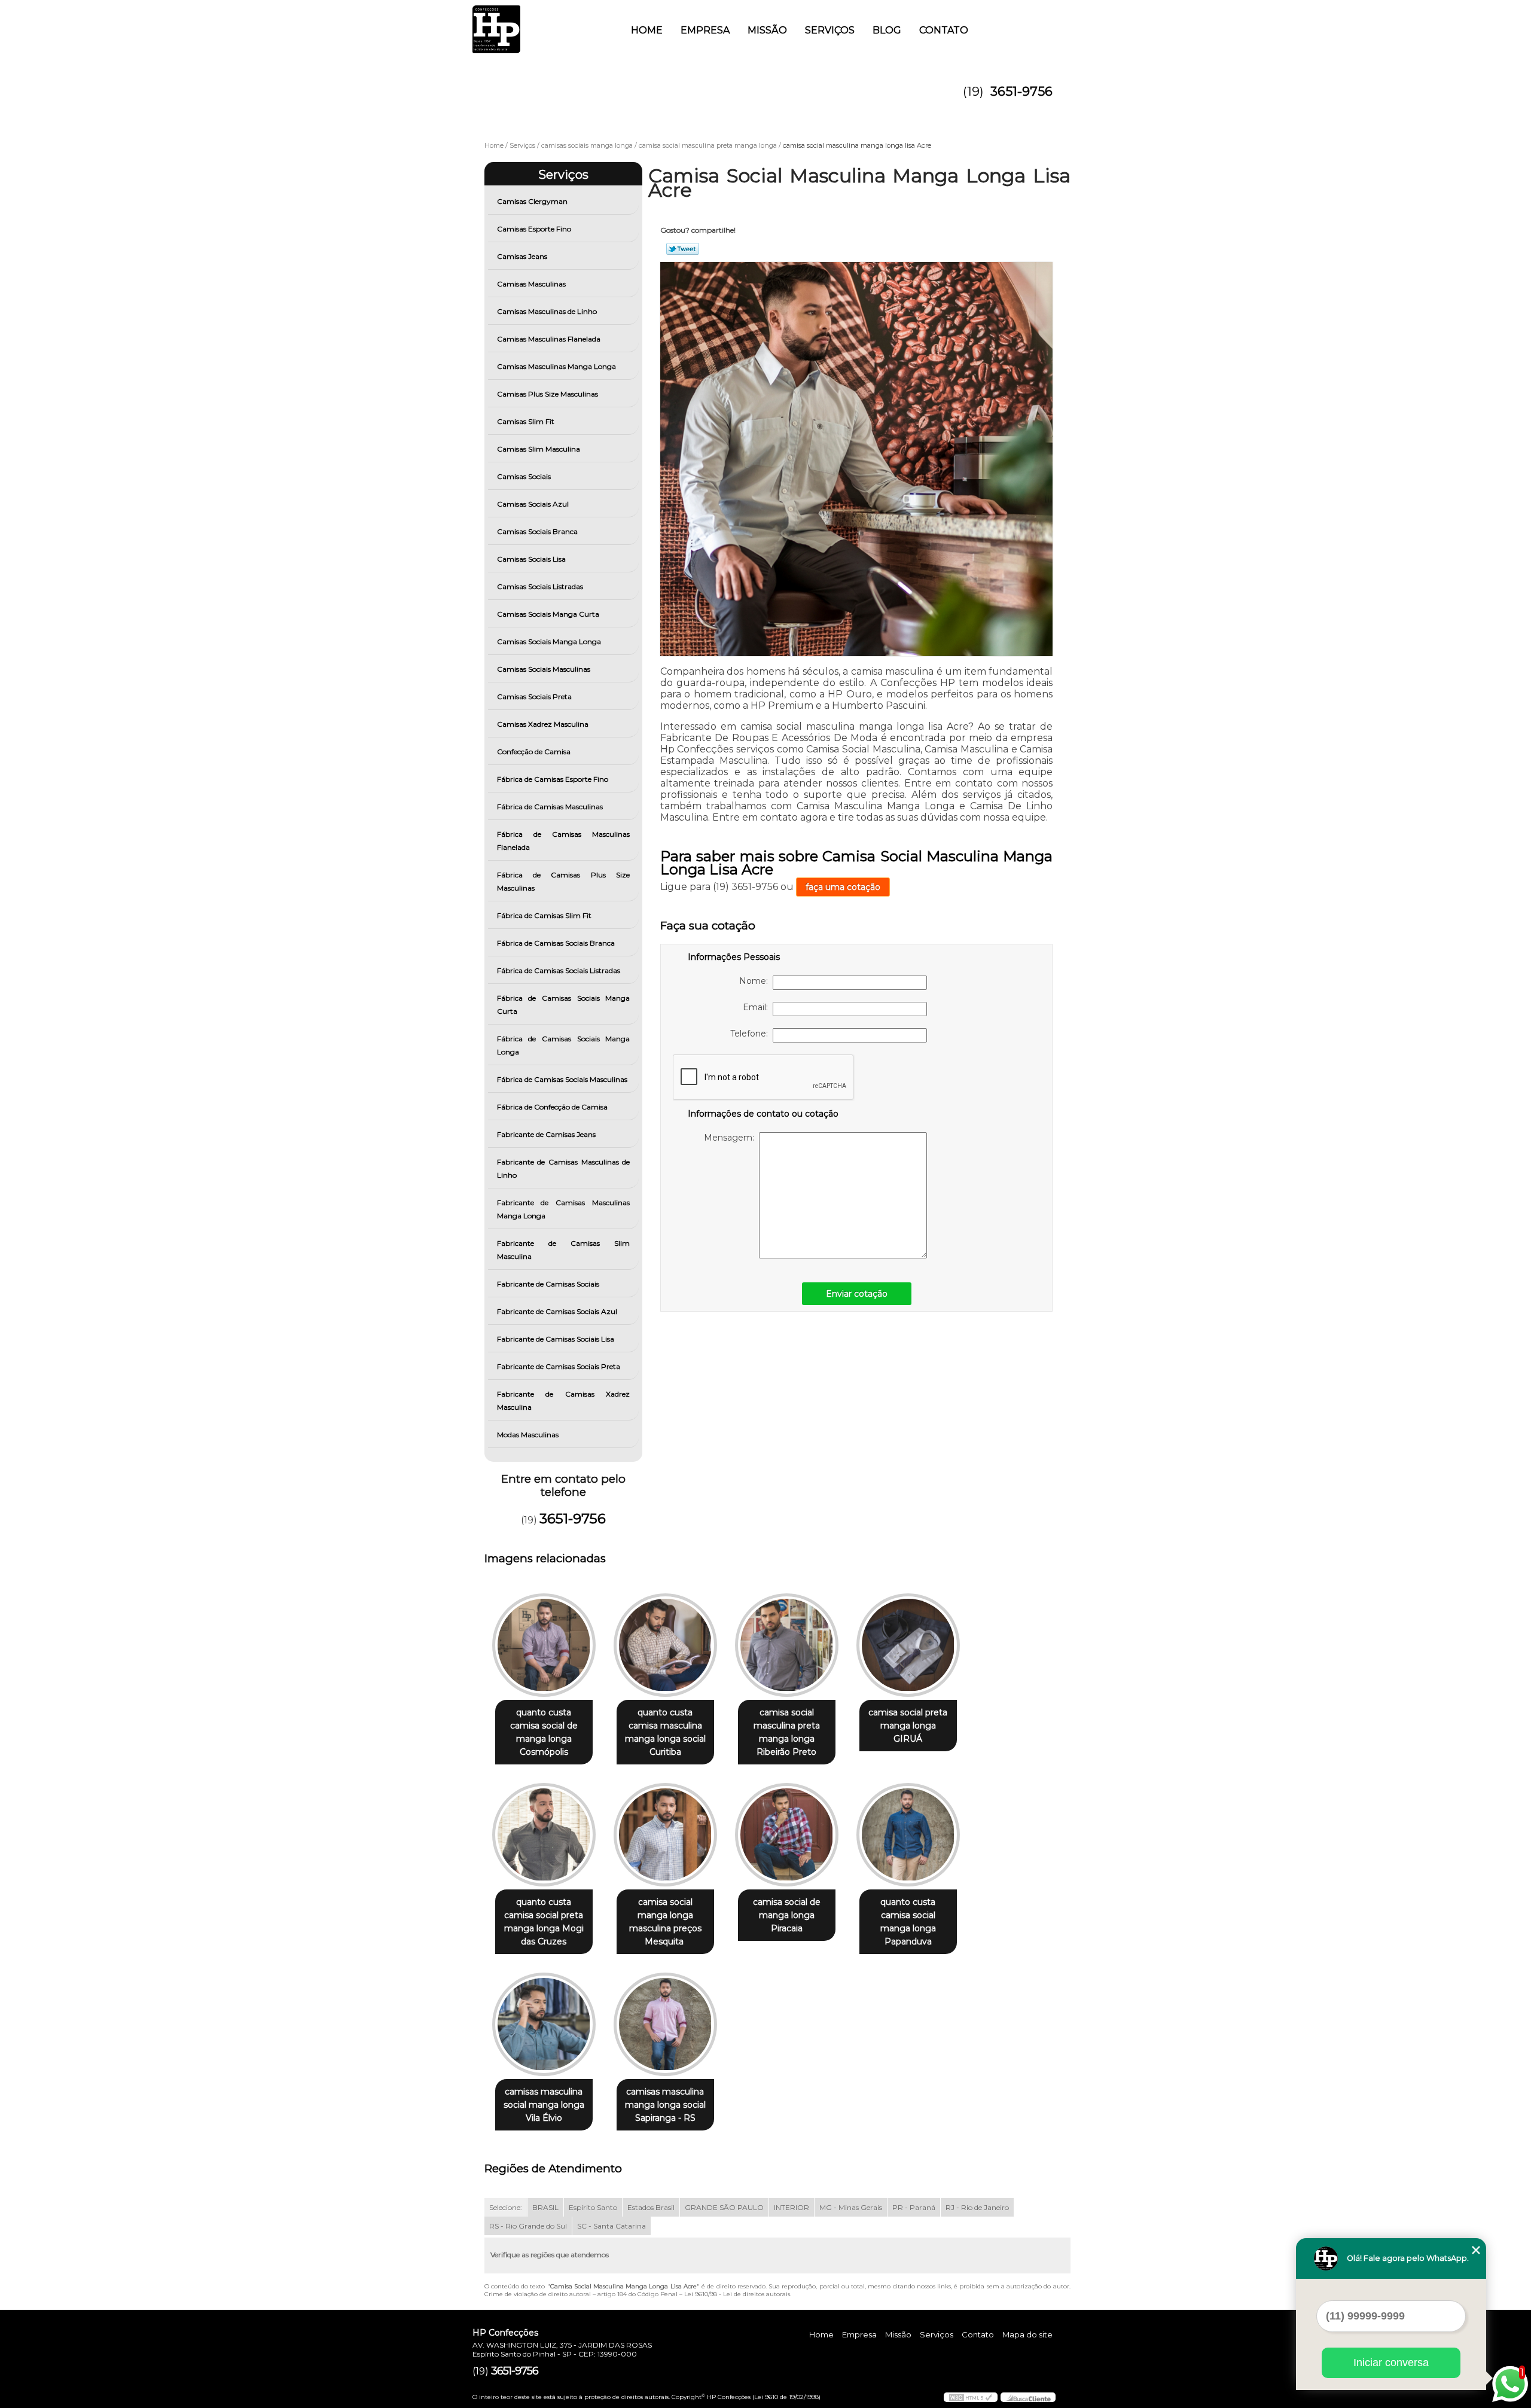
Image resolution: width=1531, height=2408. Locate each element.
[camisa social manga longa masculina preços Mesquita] (665, 1835)
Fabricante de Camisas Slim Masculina (564, 1250)
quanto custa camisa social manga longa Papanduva (908, 1922)
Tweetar (683, 249)
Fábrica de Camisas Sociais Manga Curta (564, 1005)
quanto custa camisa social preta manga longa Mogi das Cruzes (544, 1922)
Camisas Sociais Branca (537, 531)
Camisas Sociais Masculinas (544, 669)
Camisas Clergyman (532, 201)
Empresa (705, 30)
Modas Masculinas (528, 1435)
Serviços (830, 30)
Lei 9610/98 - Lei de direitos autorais (737, 2294)
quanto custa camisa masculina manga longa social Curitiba (665, 1732)
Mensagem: (731, 1138)
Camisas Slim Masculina (539, 449)
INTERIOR (792, 2207)
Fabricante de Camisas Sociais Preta (559, 1366)
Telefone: (751, 1034)
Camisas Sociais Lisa (531, 559)
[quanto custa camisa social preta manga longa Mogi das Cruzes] (544, 1835)
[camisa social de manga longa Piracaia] (787, 1835)
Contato (944, 30)
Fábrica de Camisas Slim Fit (544, 915)
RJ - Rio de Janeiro (977, 2207)
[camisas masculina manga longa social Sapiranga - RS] (665, 2024)
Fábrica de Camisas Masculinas (550, 807)
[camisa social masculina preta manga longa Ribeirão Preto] (787, 1645)
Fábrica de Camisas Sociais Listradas (559, 970)
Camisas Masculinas (531, 284)
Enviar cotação (857, 1294)
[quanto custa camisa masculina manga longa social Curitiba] (665, 1645)
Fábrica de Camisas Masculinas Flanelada (564, 841)
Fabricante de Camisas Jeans (546, 1134)
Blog (887, 30)
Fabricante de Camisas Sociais (548, 1284)
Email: (758, 1007)
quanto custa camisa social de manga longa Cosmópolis (544, 1732)
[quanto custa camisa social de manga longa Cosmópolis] (544, 1645)
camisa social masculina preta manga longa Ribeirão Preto (787, 1732)
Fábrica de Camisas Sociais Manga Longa (564, 1045)
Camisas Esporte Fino (534, 229)
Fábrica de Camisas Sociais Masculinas (562, 1079)
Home (647, 30)
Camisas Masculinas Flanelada (549, 339)
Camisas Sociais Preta (534, 697)
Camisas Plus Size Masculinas (548, 394)
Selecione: (506, 2207)
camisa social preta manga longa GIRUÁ (908, 1726)
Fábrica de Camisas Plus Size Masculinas (564, 881)
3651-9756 (1021, 91)
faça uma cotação (843, 887)
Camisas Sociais (524, 476)
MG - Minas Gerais (851, 2207)
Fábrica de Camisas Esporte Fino (553, 779)
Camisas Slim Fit (526, 421)
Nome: (756, 981)
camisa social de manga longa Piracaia (787, 1915)
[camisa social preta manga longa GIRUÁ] (908, 1645)
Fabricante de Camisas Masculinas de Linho (564, 1168)
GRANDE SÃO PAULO (724, 2207)
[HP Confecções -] (541, 24)
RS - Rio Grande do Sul (528, 2226)
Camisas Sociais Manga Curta (548, 614)
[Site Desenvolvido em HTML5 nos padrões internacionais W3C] (971, 2397)
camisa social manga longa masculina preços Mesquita (665, 1922)
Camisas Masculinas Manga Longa (556, 366)
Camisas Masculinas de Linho (547, 311)
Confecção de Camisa (534, 752)
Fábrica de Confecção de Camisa (552, 1107)
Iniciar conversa (1391, 2363)
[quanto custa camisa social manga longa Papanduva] (908, 1835)
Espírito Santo (593, 2207)
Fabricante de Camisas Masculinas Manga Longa (564, 1209)
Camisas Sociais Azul (533, 504)
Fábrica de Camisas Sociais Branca (556, 943)
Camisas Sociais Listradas (540, 586)
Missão (767, 30)
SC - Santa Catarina (612, 2226)
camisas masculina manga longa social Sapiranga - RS (665, 2105)
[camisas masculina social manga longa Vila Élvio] (544, 2024)
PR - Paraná (914, 2207)
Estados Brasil (651, 2207)
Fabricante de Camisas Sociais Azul (557, 1311)
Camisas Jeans (522, 256)
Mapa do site (1027, 2334)
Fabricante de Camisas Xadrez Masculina (564, 1400)
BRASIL (545, 2207)
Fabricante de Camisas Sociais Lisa (556, 1339)
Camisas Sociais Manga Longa (549, 641)
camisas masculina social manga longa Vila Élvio (544, 2105)
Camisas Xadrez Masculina (543, 724)
